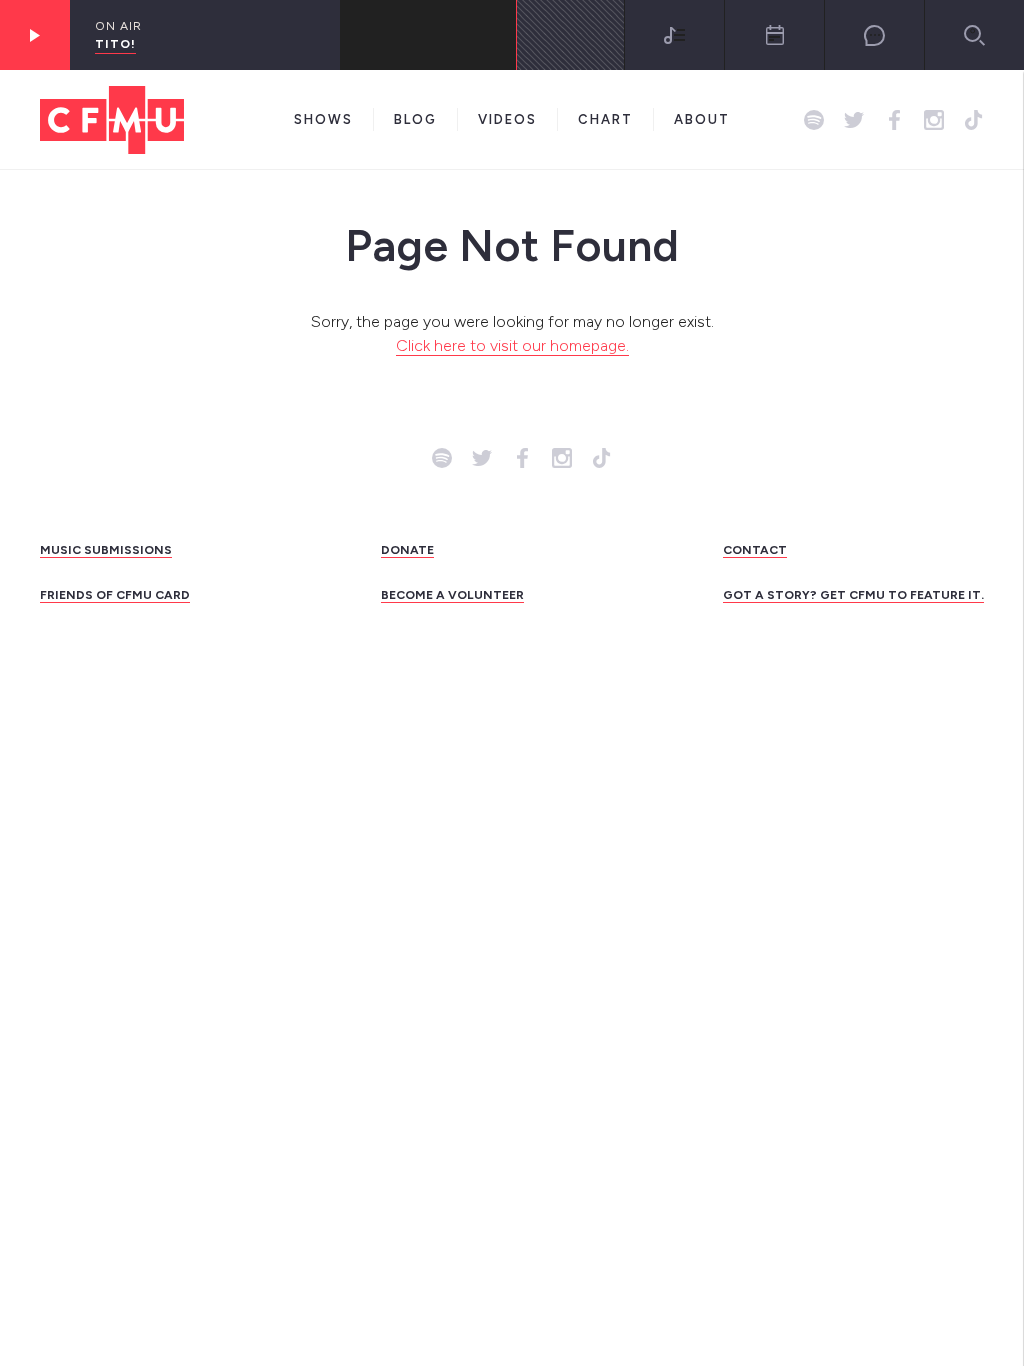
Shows (323, 119)
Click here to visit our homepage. (512, 345)
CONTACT (755, 550)
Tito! (115, 44)
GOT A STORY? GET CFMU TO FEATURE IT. (853, 595)
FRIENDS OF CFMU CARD (115, 595)
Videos (507, 119)
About (702, 119)
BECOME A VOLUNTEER (452, 595)
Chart (605, 119)
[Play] (35, 35)
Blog (415, 119)
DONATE (407, 550)
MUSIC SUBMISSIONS (106, 550)
